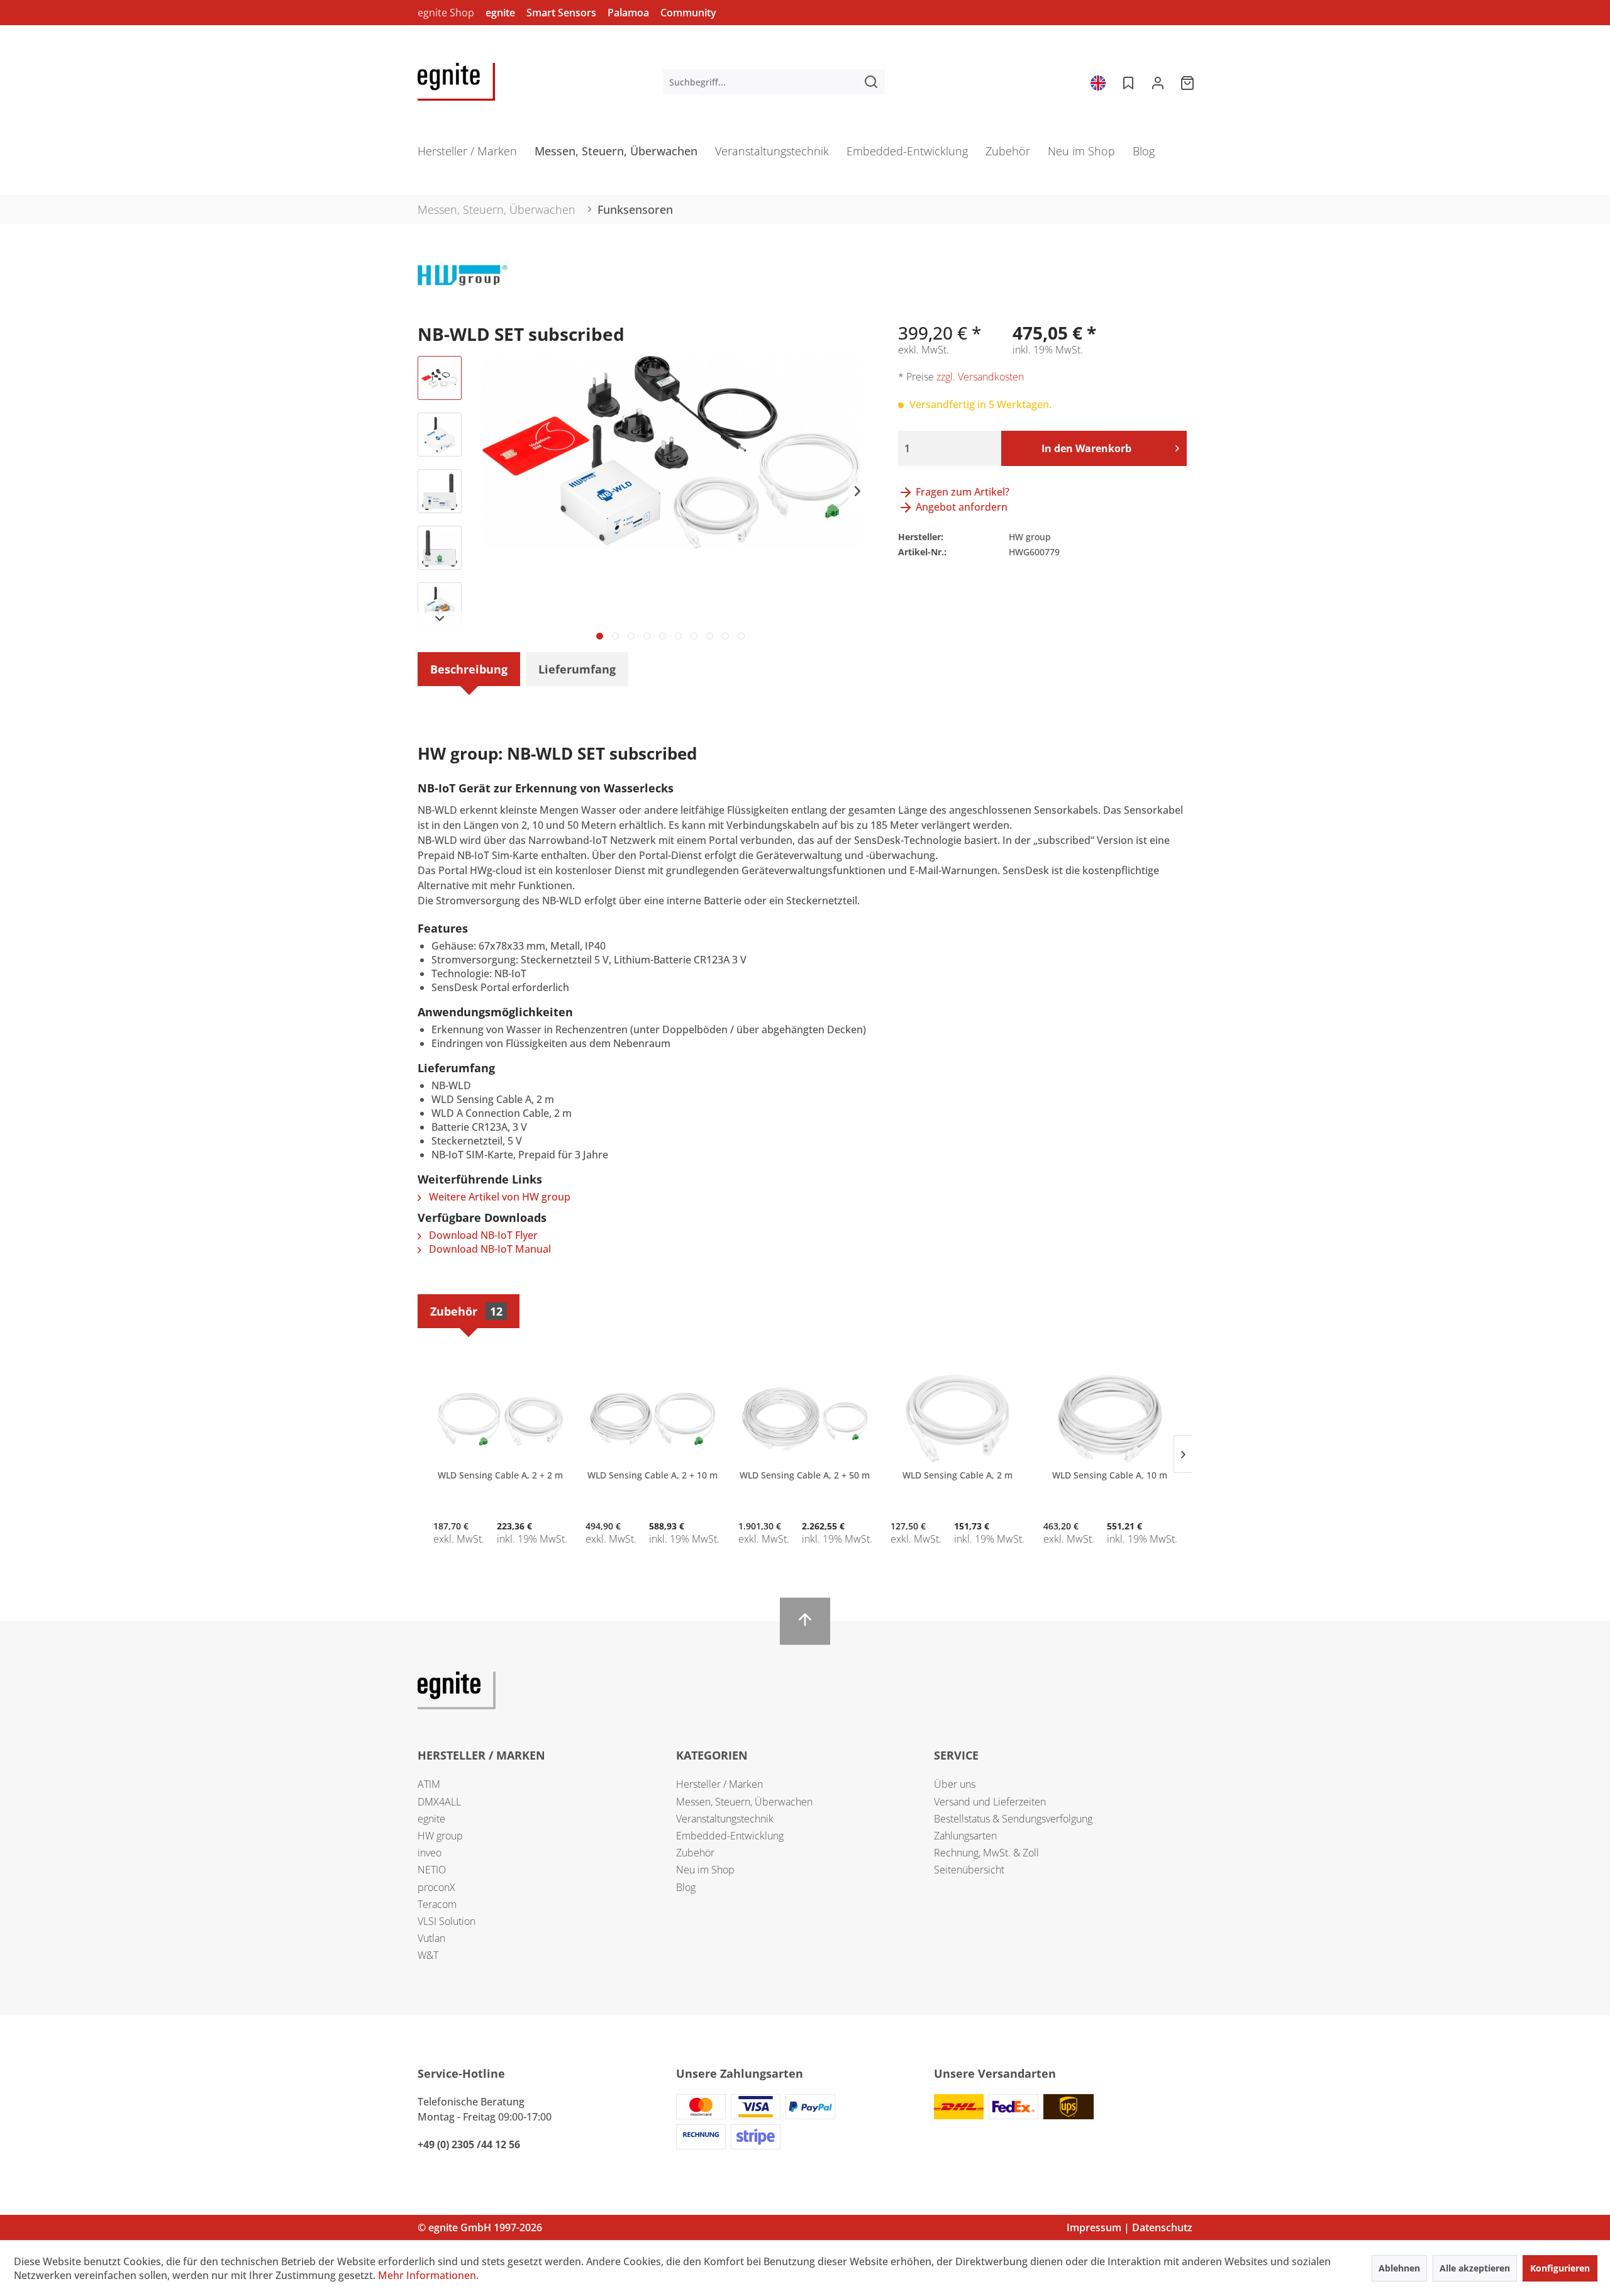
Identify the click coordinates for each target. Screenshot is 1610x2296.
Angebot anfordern (960, 507)
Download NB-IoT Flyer (482, 1235)
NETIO (432, 1870)
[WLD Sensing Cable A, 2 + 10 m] (652, 1419)
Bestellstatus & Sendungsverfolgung (1013, 1819)
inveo (430, 1853)
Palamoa (628, 13)
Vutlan (431, 1938)
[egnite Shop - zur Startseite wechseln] (456, 82)
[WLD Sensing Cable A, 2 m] (957, 1419)
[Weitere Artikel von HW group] (463, 287)
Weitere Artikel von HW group (498, 1197)
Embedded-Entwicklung (730, 1836)
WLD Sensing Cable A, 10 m (1110, 1475)
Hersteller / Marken (719, 1784)
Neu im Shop (705, 1870)
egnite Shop (446, 13)
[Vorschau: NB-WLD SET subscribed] (440, 378)
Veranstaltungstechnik (725, 1819)
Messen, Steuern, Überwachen (744, 1802)
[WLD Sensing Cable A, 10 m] (1110, 1419)
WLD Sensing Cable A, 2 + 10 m (652, 1475)
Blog (686, 1887)
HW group (440, 1836)
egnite (500, 13)
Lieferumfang (577, 669)
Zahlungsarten (965, 1836)
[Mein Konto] (1158, 82)
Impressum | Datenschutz (1130, 2227)
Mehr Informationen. (428, 2275)
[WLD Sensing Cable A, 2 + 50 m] (805, 1419)
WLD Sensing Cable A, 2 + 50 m (805, 1475)
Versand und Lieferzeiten (990, 1802)
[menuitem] (774, 82)
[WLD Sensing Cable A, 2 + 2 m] (500, 1419)
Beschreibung (469, 669)
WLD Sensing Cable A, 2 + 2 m (500, 1475)
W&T (428, 1955)
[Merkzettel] (1127, 82)
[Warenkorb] (1189, 82)
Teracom (437, 1904)
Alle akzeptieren (1475, 2268)
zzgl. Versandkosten (980, 377)
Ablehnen (1399, 2268)
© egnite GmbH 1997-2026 (480, 2227)
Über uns (955, 1784)
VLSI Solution (447, 1921)
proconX (436, 1887)
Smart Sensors (561, 13)
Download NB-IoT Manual (489, 1249)
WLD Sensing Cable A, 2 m (958, 1475)
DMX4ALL (439, 1802)
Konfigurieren (1560, 2268)
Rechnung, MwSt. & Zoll (986, 1853)
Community (688, 13)
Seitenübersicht (969, 1870)
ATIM (429, 1784)
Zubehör (466, 1311)
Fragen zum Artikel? (961, 492)
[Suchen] (871, 82)
